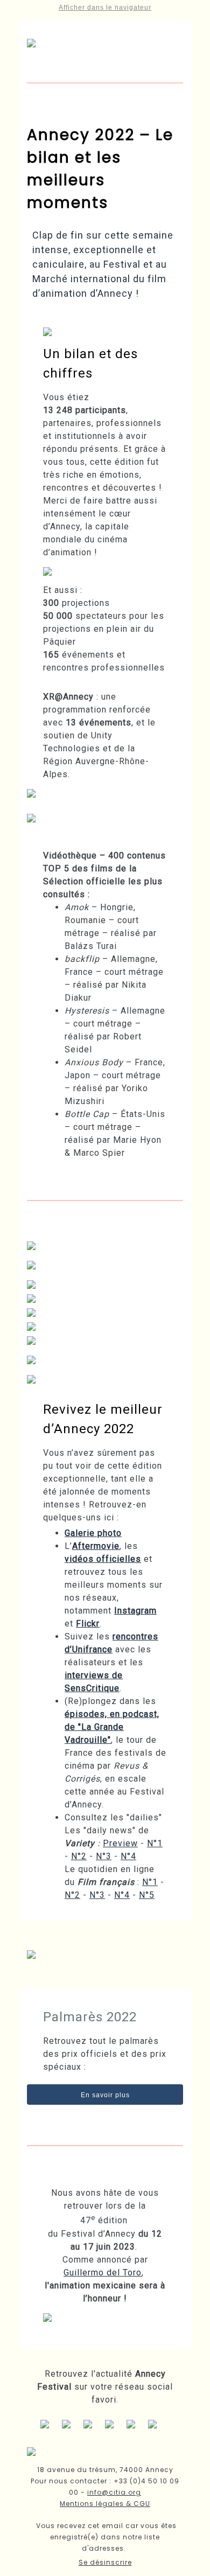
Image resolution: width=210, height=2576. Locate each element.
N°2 (79, 1856)
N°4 (128, 1856)
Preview (120, 1843)
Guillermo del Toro (103, 2273)
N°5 (147, 1895)
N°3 (104, 1856)
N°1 (155, 1843)
